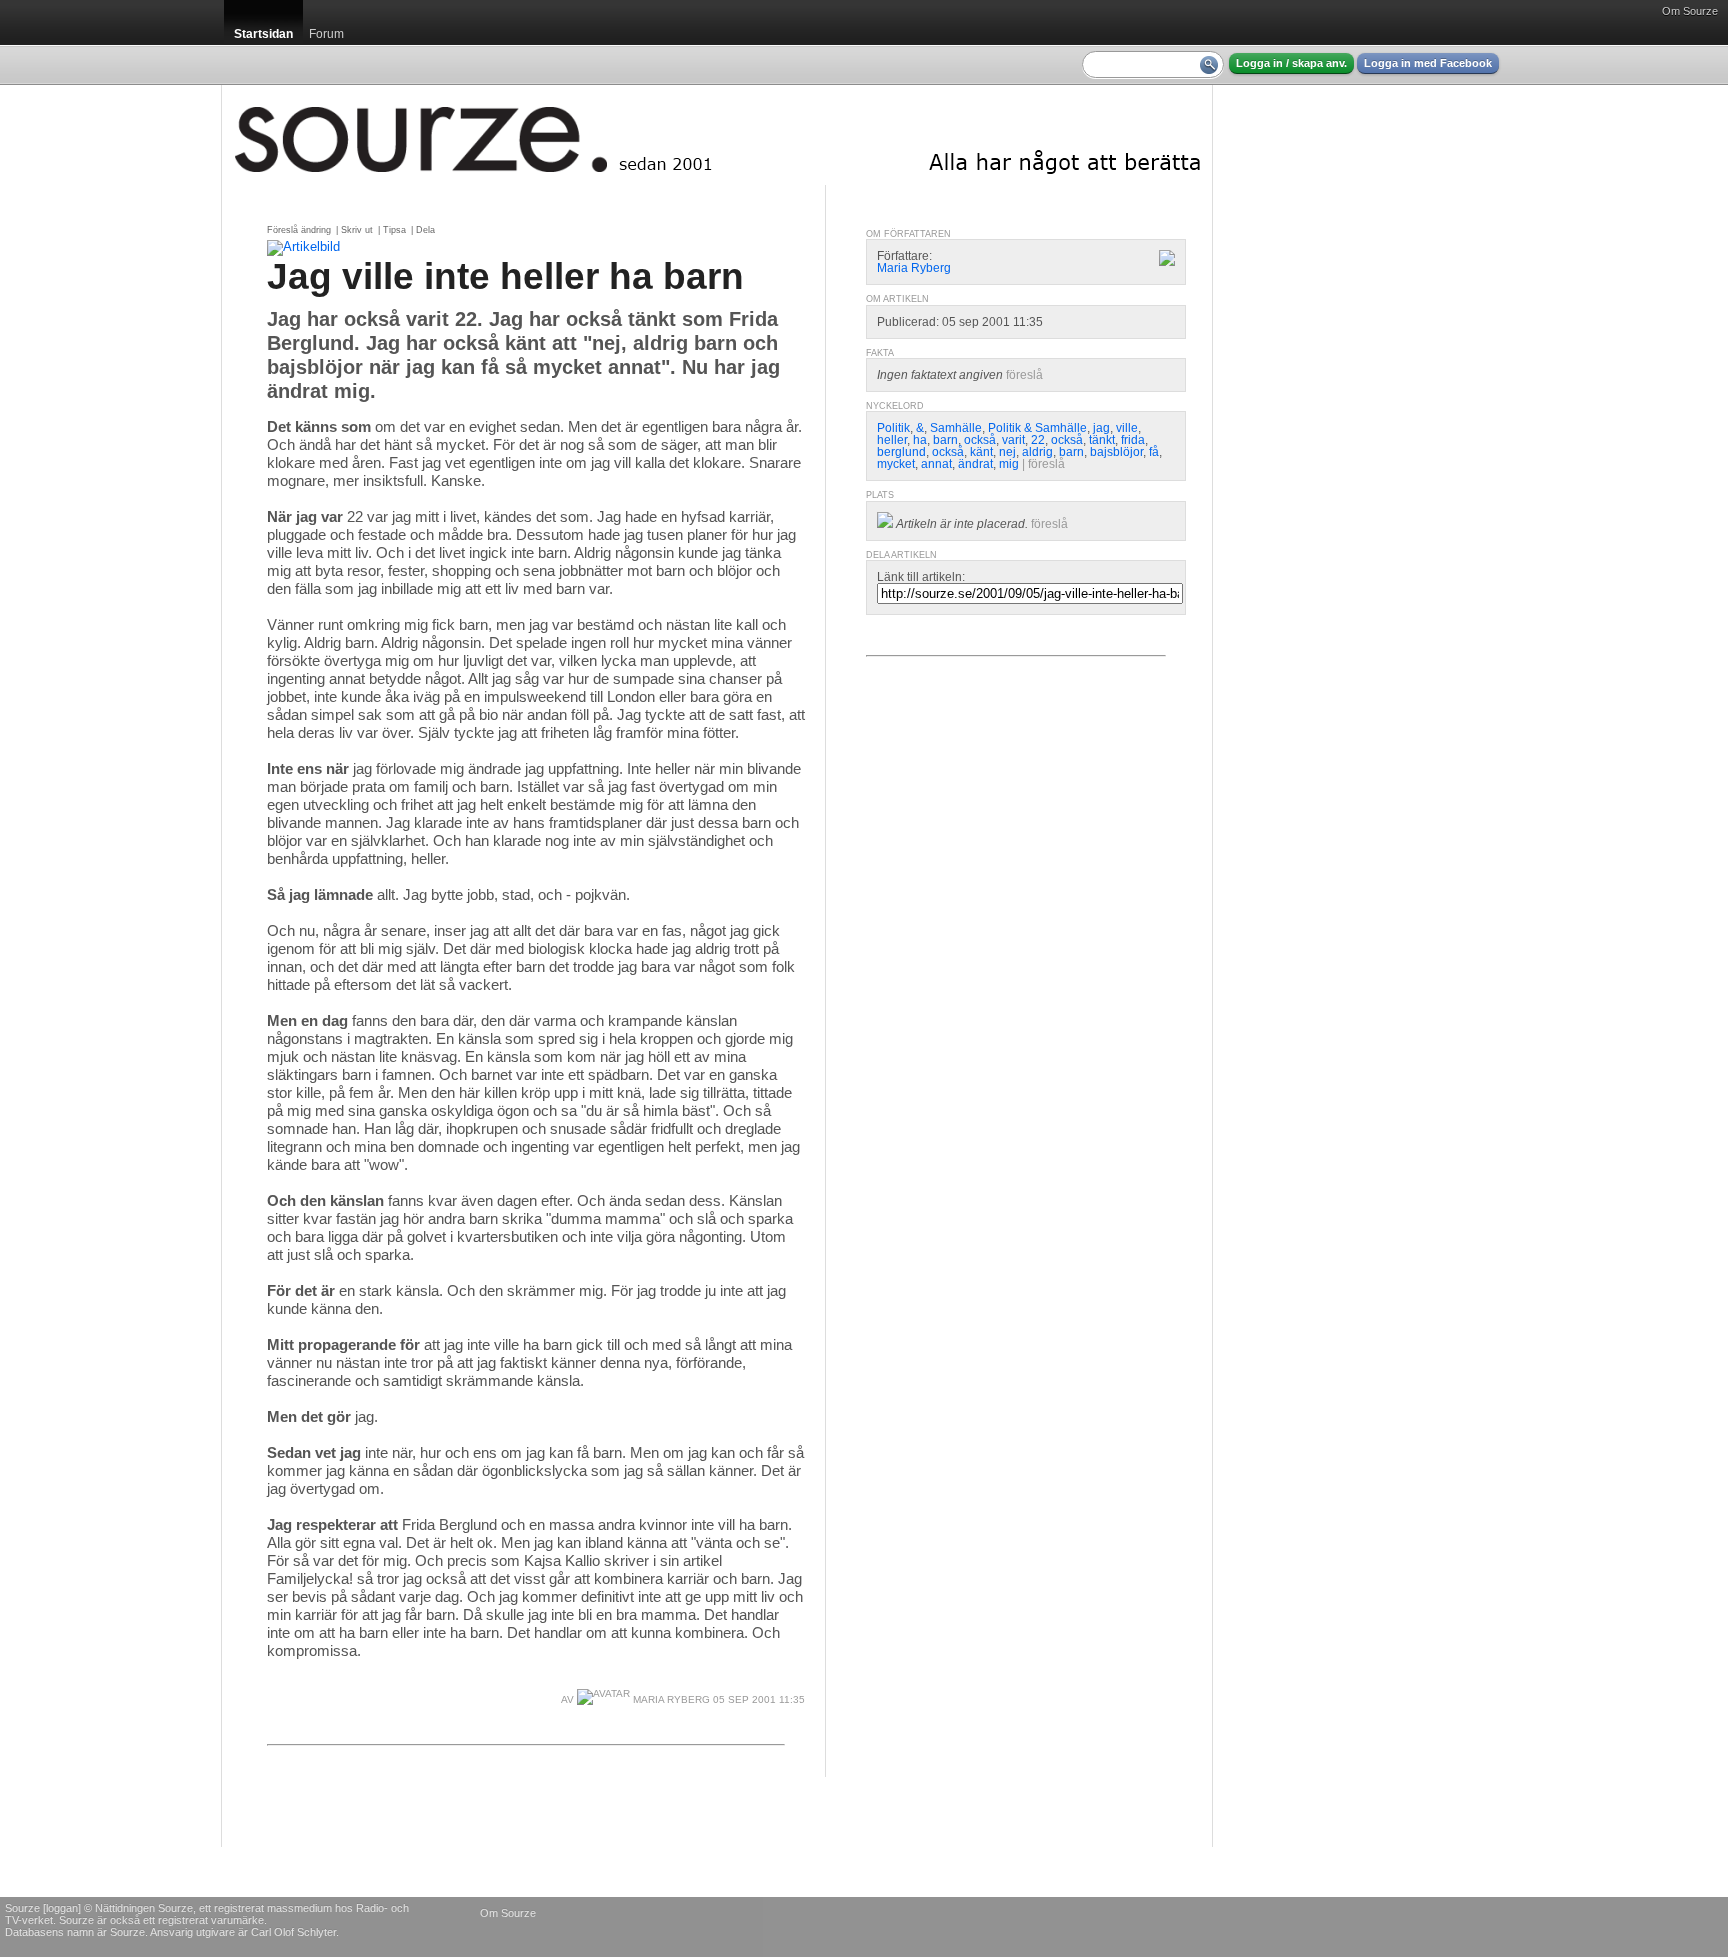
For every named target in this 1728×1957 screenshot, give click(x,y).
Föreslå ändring (299, 230)
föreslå (1024, 375)
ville (1127, 428)
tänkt (1102, 440)
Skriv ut (357, 230)
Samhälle (956, 428)
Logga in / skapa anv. (1291, 63)
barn (945, 440)
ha (920, 440)
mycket (896, 464)
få (1154, 452)
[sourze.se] (717, 135)
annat (936, 464)
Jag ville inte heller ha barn (505, 276)
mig (1009, 464)
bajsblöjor (1116, 452)
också (980, 440)
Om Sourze (1690, 11)
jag (1101, 428)
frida (1133, 440)
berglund (901, 452)
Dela (425, 230)
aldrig (1037, 452)
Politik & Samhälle (1037, 428)
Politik (893, 428)
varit (1013, 440)
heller (892, 440)
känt (981, 452)
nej (1007, 452)
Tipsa (394, 230)
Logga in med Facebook (1428, 63)
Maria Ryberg (670, 1699)
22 (1038, 440)
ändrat (975, 464)
